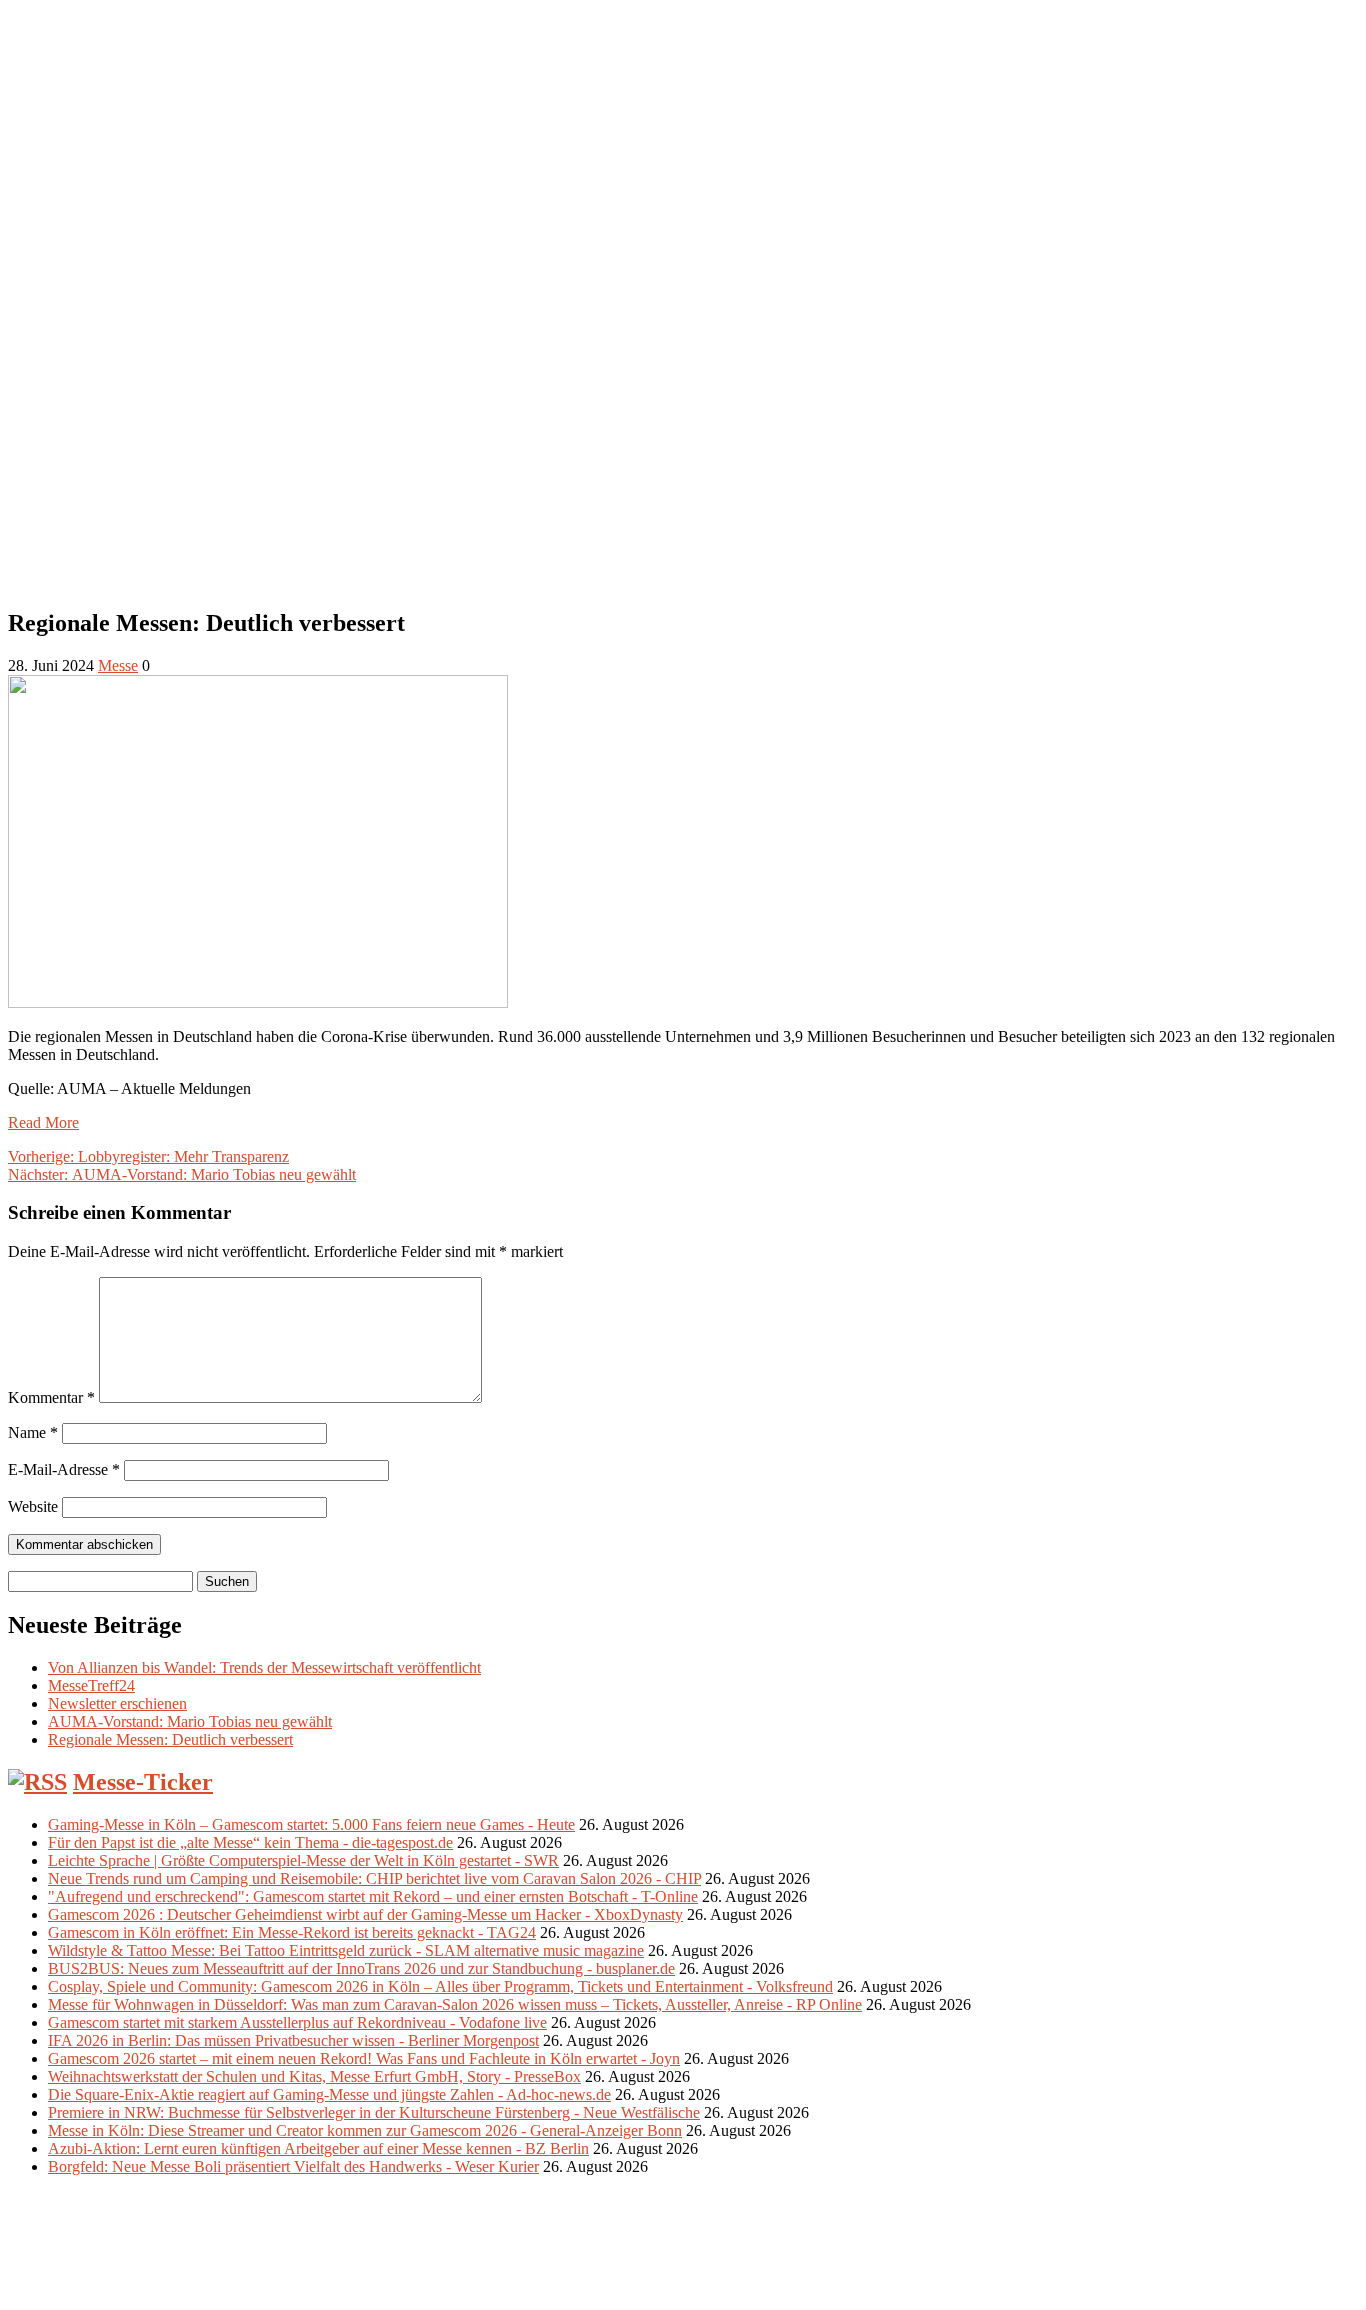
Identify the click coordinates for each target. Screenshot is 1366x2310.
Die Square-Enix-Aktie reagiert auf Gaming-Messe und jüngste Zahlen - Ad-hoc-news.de (329, 2094)
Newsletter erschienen (117, 1703)
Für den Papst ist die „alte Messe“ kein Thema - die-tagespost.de (250, 1842)
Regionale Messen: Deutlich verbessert (170, 1739)
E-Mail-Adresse (64, 1469)
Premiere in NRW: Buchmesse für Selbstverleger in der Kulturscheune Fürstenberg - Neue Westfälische (374, 2112)
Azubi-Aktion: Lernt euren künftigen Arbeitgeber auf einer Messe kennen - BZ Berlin (318, 2148)
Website (33, 1506)
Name (33, 1432)
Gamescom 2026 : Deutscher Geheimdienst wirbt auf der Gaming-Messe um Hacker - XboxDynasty (365, 1914)
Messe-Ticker (143, 1782)
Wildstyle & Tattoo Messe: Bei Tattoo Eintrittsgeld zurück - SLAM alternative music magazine (346, 1950)
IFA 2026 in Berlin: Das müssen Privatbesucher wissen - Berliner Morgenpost (293, 2040)
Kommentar (51, 1397)
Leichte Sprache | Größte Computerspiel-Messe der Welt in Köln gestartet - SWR (303, 1860)
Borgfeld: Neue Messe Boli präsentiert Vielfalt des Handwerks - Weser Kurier (293, 2166)
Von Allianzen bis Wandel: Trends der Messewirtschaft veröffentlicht (264, 1667)
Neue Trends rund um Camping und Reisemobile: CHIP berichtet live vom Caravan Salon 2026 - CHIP (374, 1878)
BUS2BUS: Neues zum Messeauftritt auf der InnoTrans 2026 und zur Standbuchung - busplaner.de (361, 1968)
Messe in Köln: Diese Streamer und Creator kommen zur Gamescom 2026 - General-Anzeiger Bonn (365, 2130)
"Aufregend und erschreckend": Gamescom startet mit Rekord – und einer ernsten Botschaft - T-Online (373, 1896)
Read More (43, 1122)
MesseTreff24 (91, 1685)
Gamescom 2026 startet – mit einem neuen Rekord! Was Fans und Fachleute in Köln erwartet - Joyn (364, 2058)
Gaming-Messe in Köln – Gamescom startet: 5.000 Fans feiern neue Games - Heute (311, 1824)
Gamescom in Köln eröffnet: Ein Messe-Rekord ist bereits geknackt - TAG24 (292, 1932)
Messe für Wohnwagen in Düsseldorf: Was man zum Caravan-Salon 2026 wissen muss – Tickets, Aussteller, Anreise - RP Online (455, 2004)
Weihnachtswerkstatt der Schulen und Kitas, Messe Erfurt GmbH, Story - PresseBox (314, 2076)
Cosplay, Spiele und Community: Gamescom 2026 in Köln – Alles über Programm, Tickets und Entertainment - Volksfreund (440, 1986)
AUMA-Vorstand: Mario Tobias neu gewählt (190, 1721)
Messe (118, 665)
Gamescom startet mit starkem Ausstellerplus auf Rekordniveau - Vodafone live (297, 2022)
